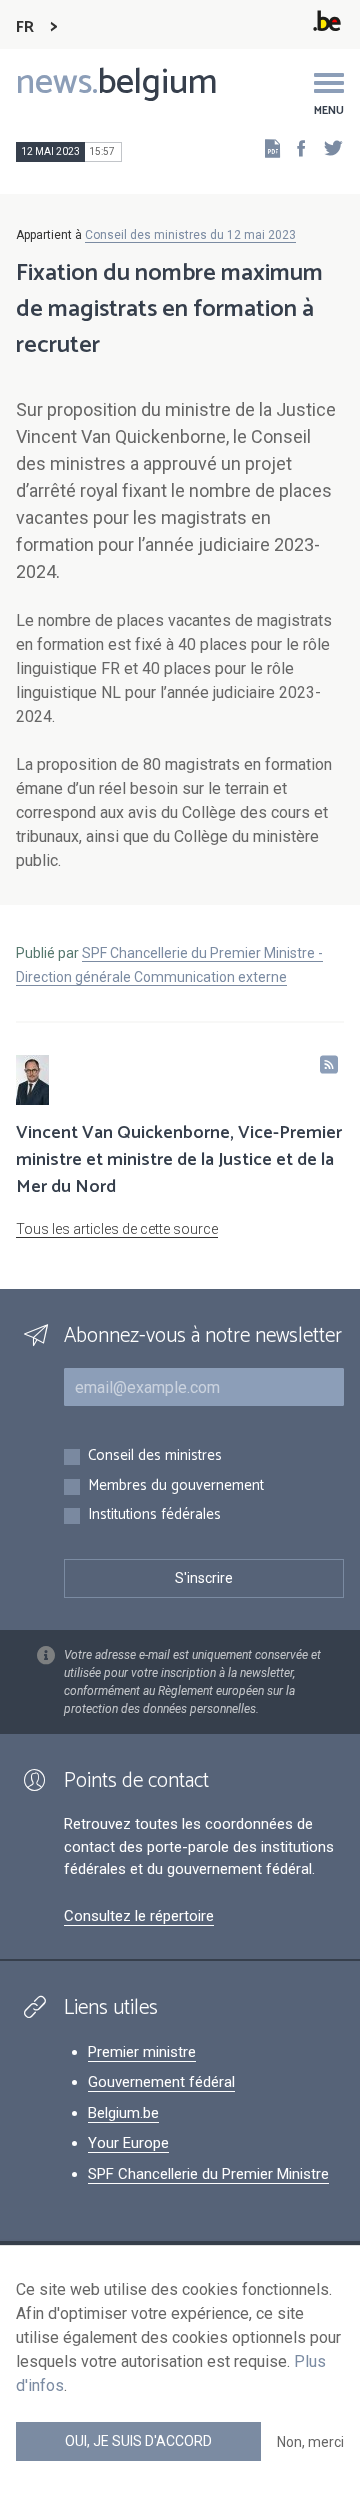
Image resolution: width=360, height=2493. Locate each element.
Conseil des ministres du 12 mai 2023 (190, 235)
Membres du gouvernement (176, 1486)
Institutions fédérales (154, 1515)
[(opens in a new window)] (295, 147)
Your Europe (128, 2143)
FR (25, 27)
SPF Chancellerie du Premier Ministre (208, 2174)
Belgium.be (123, 2113)
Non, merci (310, 2442)
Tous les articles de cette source (117, 1229)
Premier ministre (142, 2052)
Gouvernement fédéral (161, 2082)
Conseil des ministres (155, 1456)
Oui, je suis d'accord (138, 2441)
